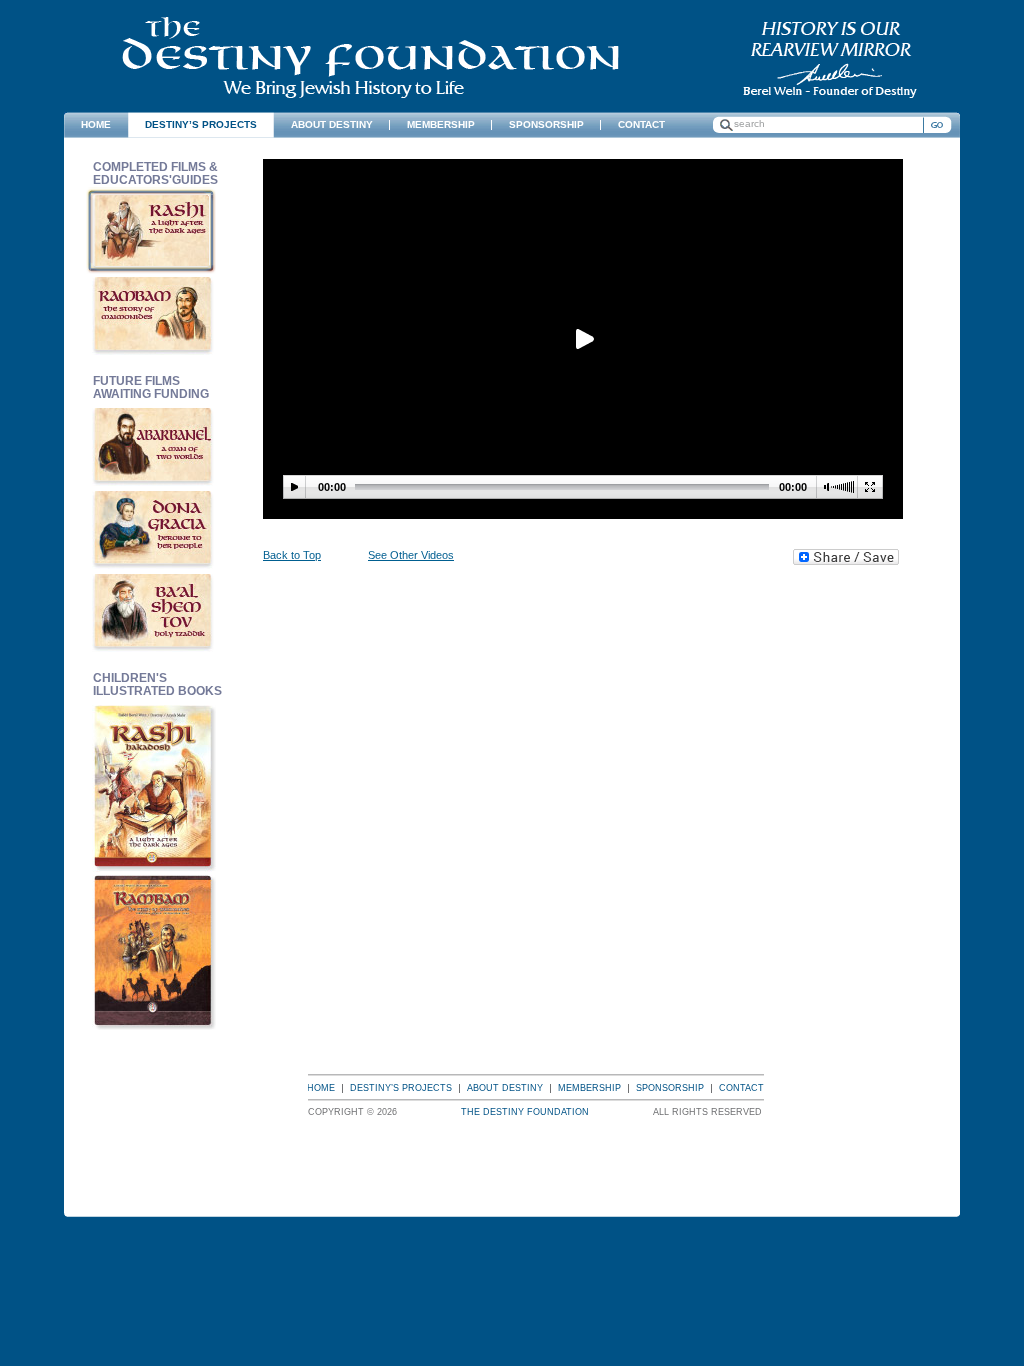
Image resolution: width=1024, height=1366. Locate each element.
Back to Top (292, 555)
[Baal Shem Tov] (154, 610)
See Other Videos (411, 555)
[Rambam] (154, 313)
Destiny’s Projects (401, 1088)
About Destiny (505, 1088)
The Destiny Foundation (370, 57)
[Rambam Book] (154, 949)
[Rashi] (154, 230)
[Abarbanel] (154, 444)
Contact (741, 1088)
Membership (589, 1088)
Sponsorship (670, 1088)
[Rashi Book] (154, 785)
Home (321, 1088)
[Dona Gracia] (154, 527)
